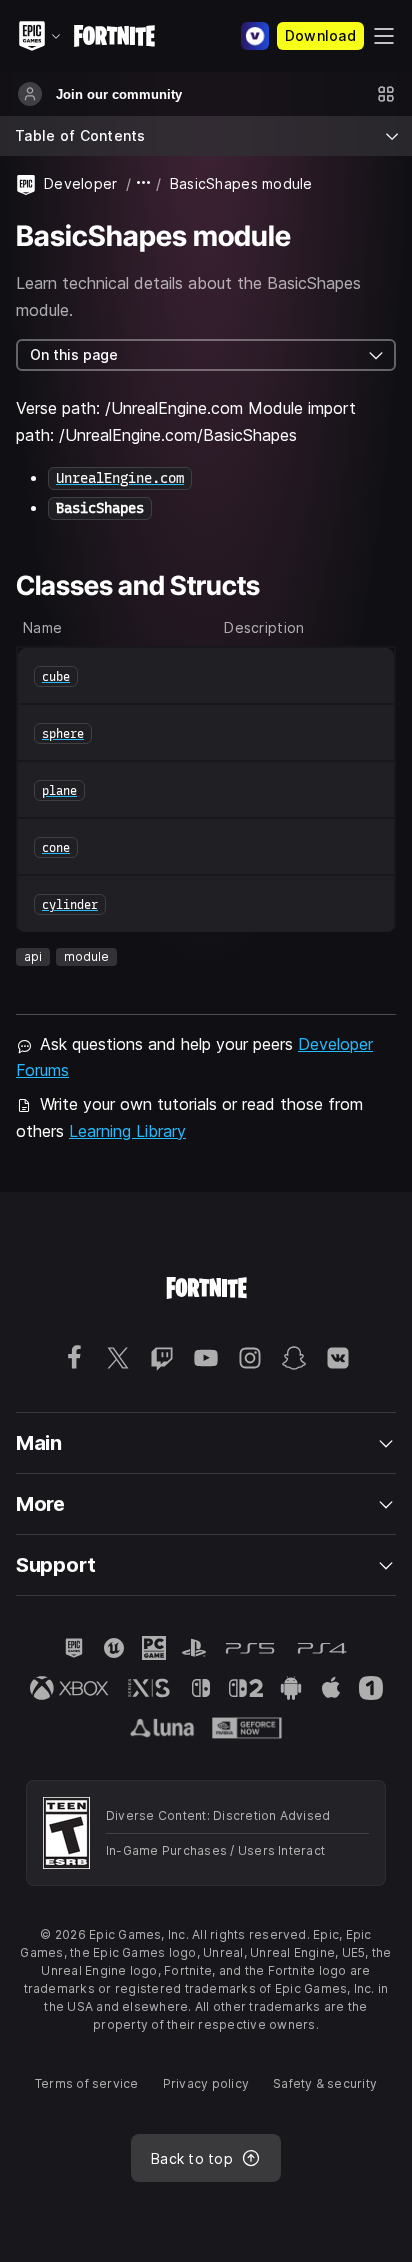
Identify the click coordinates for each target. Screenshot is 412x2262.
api (33, 956)
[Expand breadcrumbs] (144, 183)
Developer (81, 183)
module (86, 956)
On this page (74, 354)
